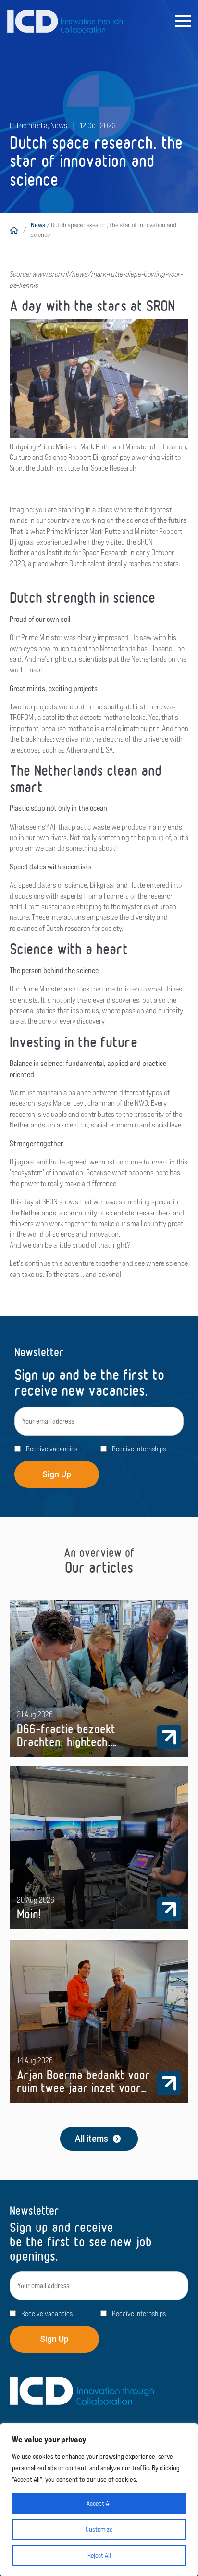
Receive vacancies (52, 1449)
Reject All (99, 2555)
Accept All (99, 2503)
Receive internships (139, 1449)
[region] (99, 2500)
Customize (99, 2529)
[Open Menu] (183, 21)
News (38, 225)
